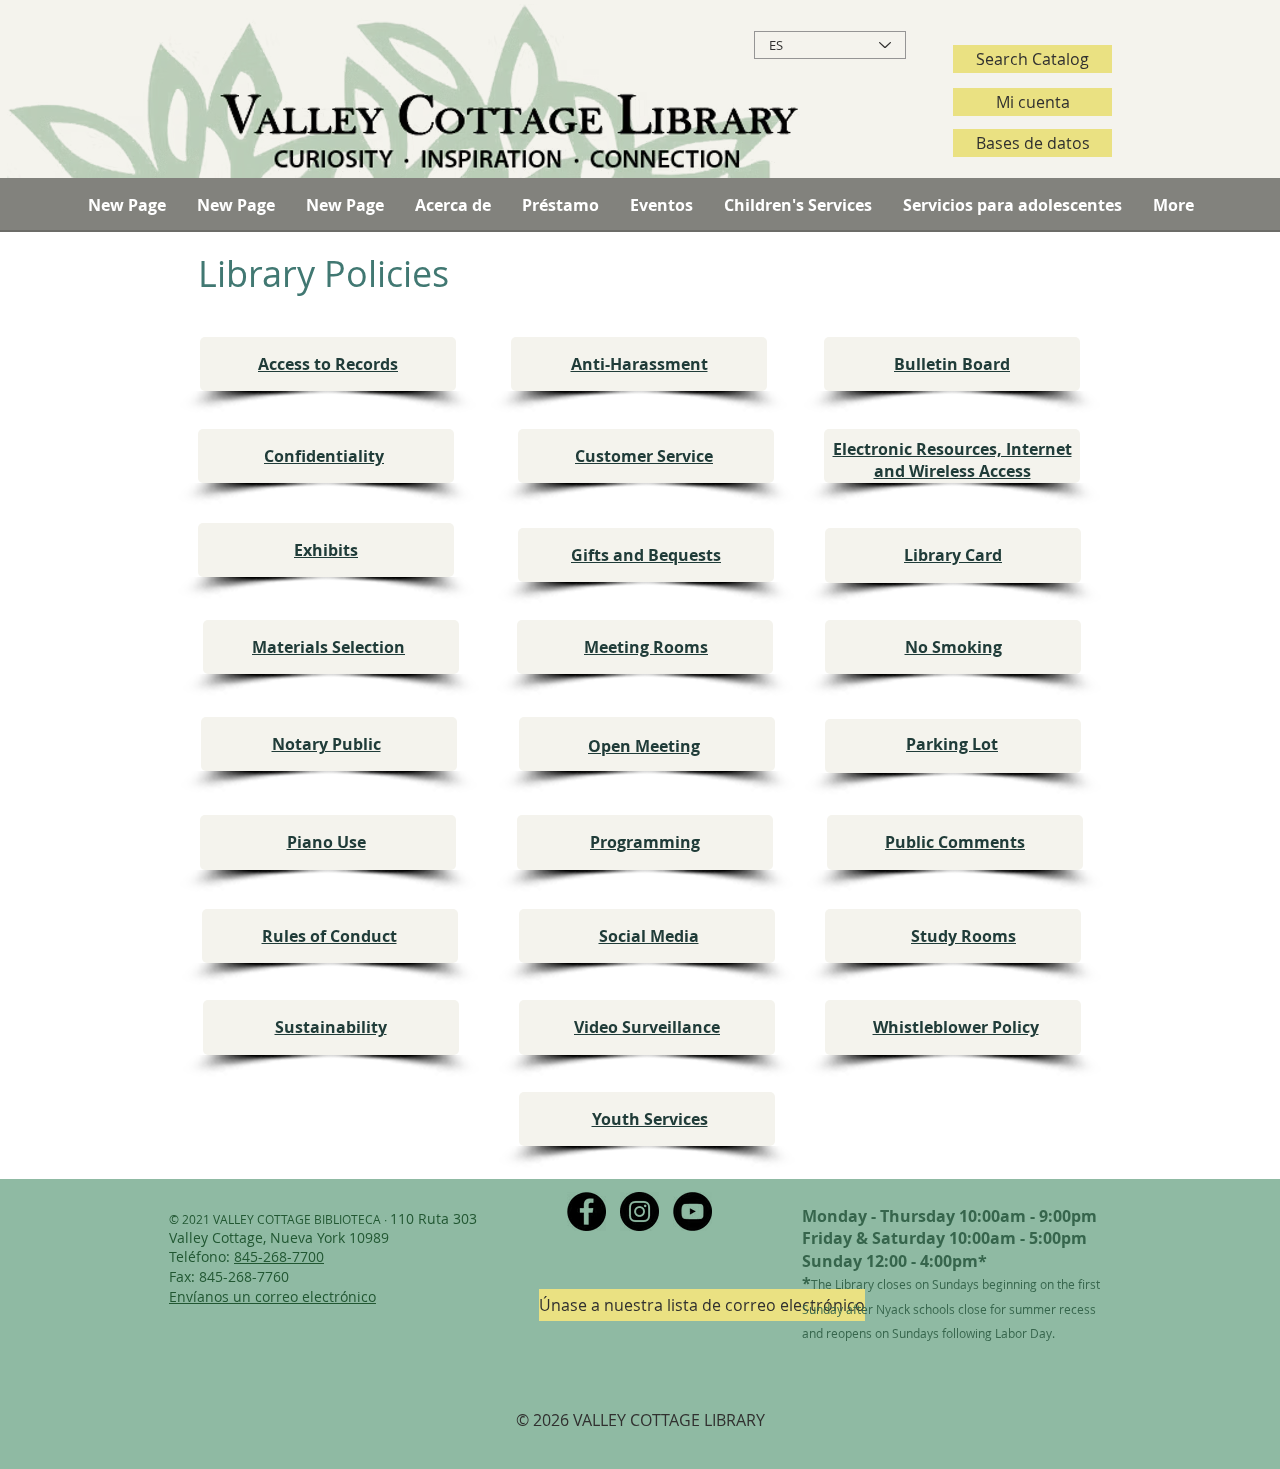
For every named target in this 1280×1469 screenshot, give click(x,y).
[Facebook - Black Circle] (586, 1211)
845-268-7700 (279, 1256)
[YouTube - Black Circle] (692, 1211)
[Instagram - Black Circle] (639, 1211)
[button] (452, 205)
